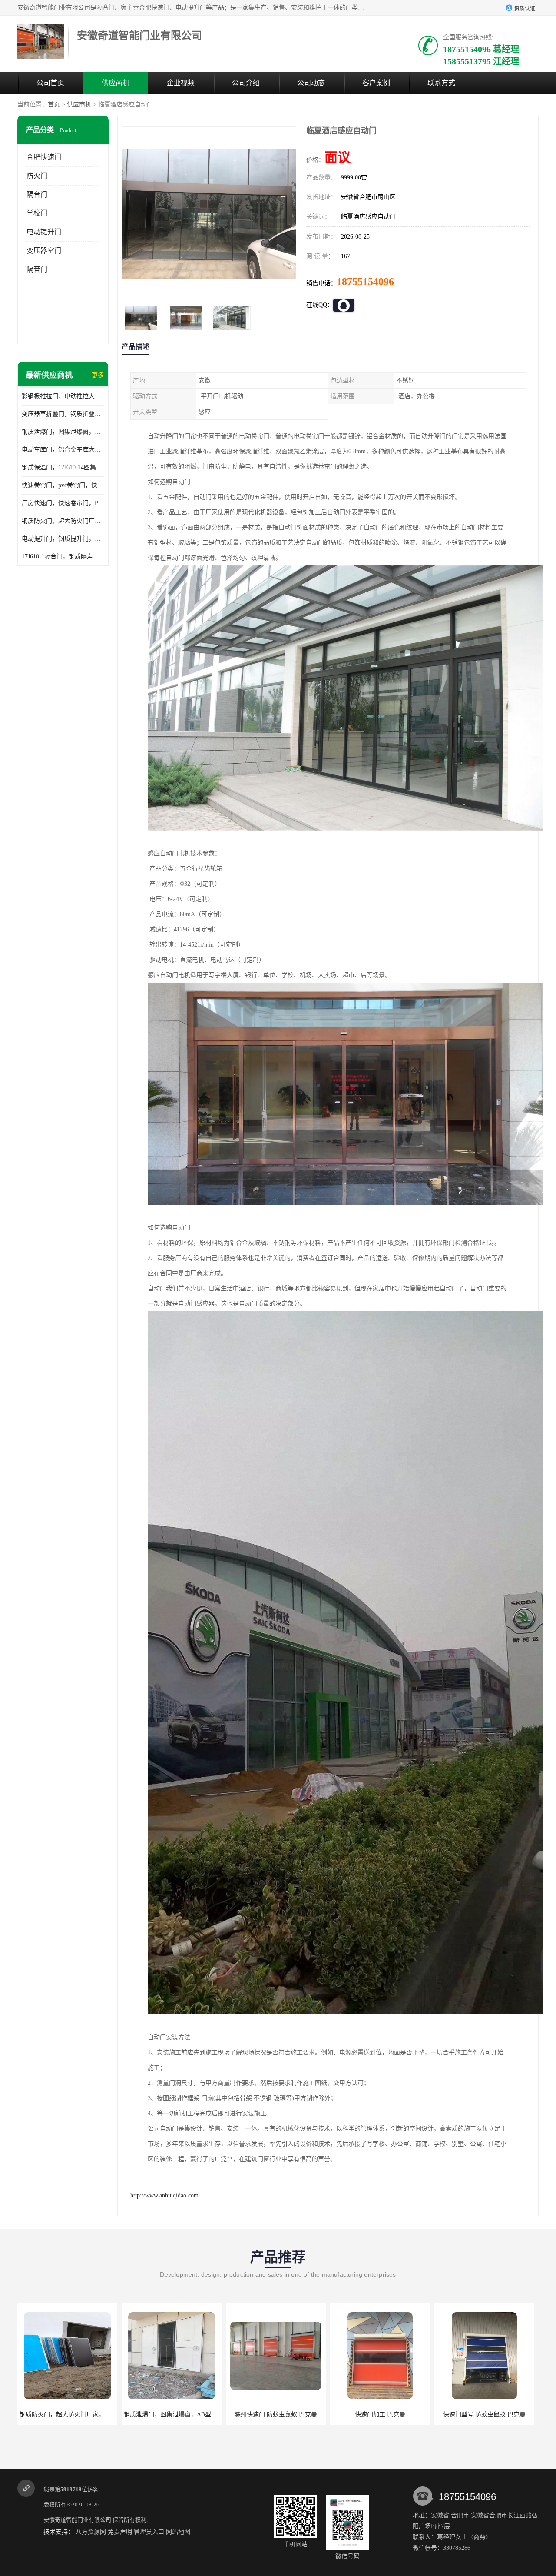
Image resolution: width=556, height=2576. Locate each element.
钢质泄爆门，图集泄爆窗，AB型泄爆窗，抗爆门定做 (63, 432)
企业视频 (181, 83)
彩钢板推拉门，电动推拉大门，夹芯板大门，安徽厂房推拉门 (63, 396)
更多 (98, 375)
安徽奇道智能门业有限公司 (77, 2520)
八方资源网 (91, 2532)
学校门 (37, 213)
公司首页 (50, 83)
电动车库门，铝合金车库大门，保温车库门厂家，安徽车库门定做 (63, 450)
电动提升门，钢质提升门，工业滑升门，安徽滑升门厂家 (63, 539)
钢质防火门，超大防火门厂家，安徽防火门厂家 (63, 521)
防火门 (37, 176)
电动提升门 (44, 232)
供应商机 (116, 83)
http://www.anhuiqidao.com (164, 2195)
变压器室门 (44, 251)
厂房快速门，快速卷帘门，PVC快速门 (63, 503)
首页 (54, 105)
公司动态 (311, 83)
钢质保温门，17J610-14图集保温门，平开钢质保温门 (63, 467)
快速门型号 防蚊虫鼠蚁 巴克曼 (380, 2415)
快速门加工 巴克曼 (276, 2415)
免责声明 (120, 2532)
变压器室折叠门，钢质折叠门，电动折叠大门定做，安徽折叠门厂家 (63, 414)
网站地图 (178, 2532)
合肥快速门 (44, 157)
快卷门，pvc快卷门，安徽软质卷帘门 (486, 2415)
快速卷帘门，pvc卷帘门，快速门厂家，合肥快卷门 (63, 485)
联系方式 (441, 83)
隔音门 (37, 194)
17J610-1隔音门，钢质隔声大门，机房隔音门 (63, 557)
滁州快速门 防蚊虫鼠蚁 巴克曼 (172, 2415)
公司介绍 (246, 83)
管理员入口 (149, 2532)
